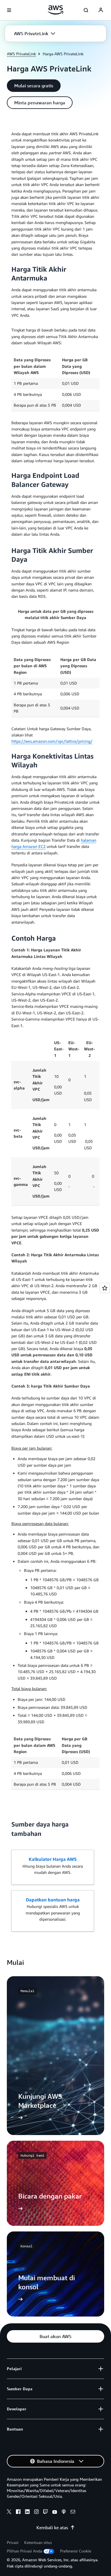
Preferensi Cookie (76, 2551)
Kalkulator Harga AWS (53, 1859)
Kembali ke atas (52, 2528)
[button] (35, 33)
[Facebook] (18, 2512)
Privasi (13, 2542)
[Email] (73, 2512)
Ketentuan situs (38, 2542)
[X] (9, 2512)
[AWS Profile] (101, 10)
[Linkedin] (27, 2512)
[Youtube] (55, 2512)
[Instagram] (36, 2512)
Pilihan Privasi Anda (24, 2551)
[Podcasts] (64, 2512)
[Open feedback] (105, 1288)
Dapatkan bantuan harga (53, 1900)
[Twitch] (46, 2512)
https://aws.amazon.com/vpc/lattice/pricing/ (52, 741)
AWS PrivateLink (21, 54)
